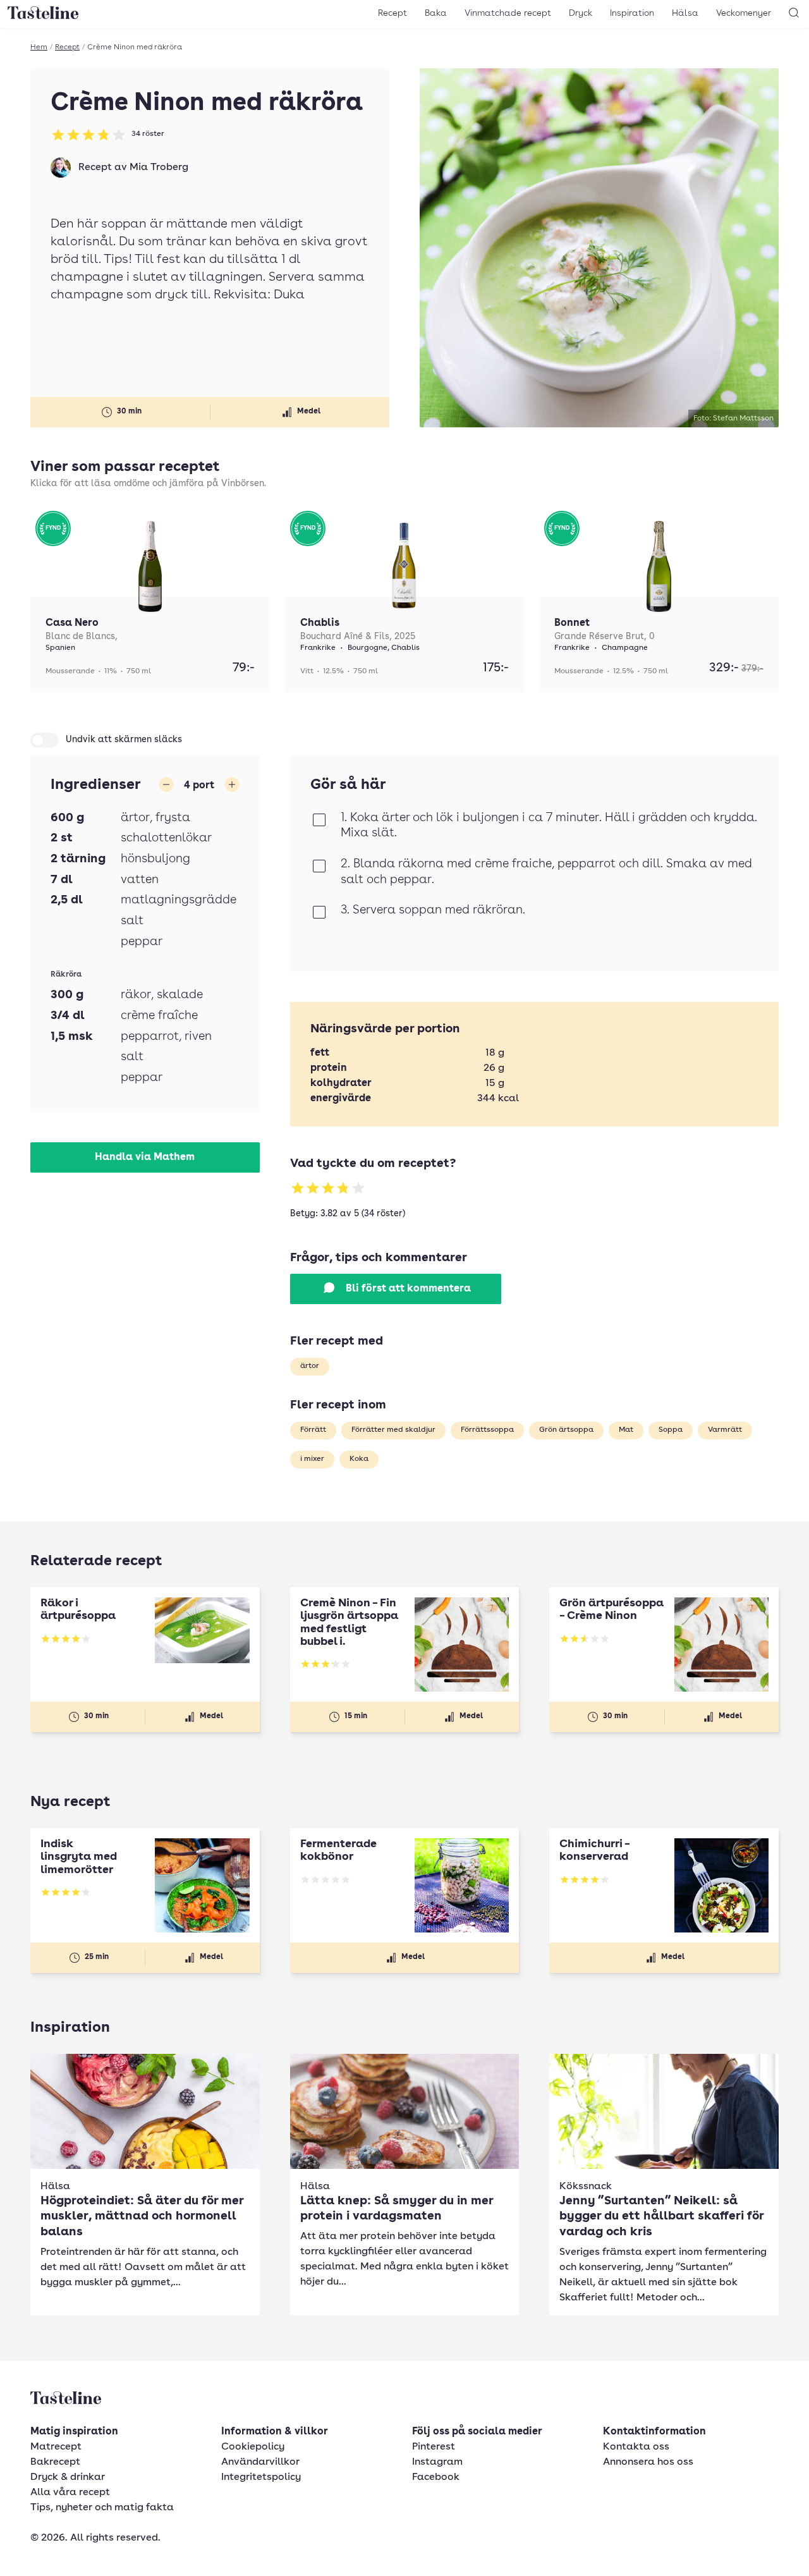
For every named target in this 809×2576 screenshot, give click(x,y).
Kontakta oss (636, 2447)
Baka (436, 13)
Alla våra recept (70, 2493)
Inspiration (632, 13)
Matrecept (56, 2447)
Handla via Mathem (145, 1157)
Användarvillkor (260, 2462)
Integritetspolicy (261, 2477)
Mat (626, 1430)
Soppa (671, 1430)
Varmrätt (725, 1430)
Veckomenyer (744, 13)
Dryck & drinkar (68, 2477)
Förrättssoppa (487, 1430)
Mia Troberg (159, 168)
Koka (359, 1459)
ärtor (310, 1366)
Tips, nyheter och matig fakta (102, 2508)
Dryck (581, 13)
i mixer (312, 1459)
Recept (392, 13)
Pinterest (434, 2447)
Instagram (437, 2462)
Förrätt (313, 1430)
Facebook (436, 2477)
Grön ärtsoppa (566, 1430)
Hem (39, 47)
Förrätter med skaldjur (393, 1430)
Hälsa (685, 13)
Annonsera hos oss (648, 2462)
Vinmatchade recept (508, 13)
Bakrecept (55, 2462)
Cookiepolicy (253, 2447)
